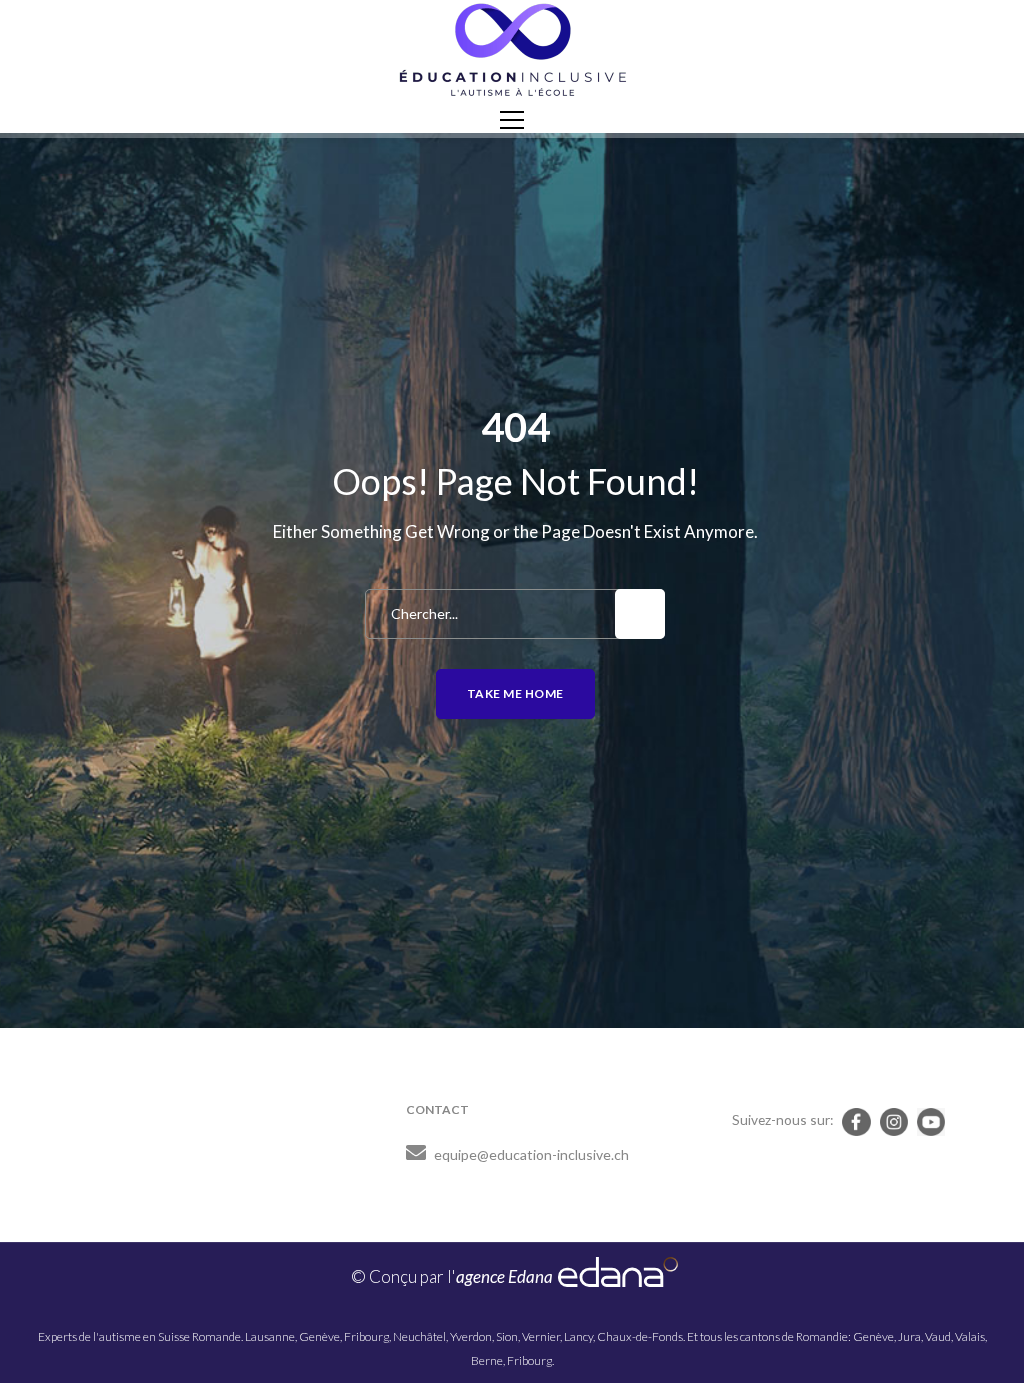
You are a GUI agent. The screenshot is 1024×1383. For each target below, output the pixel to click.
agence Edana (504, 1276)
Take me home (515, 693)
